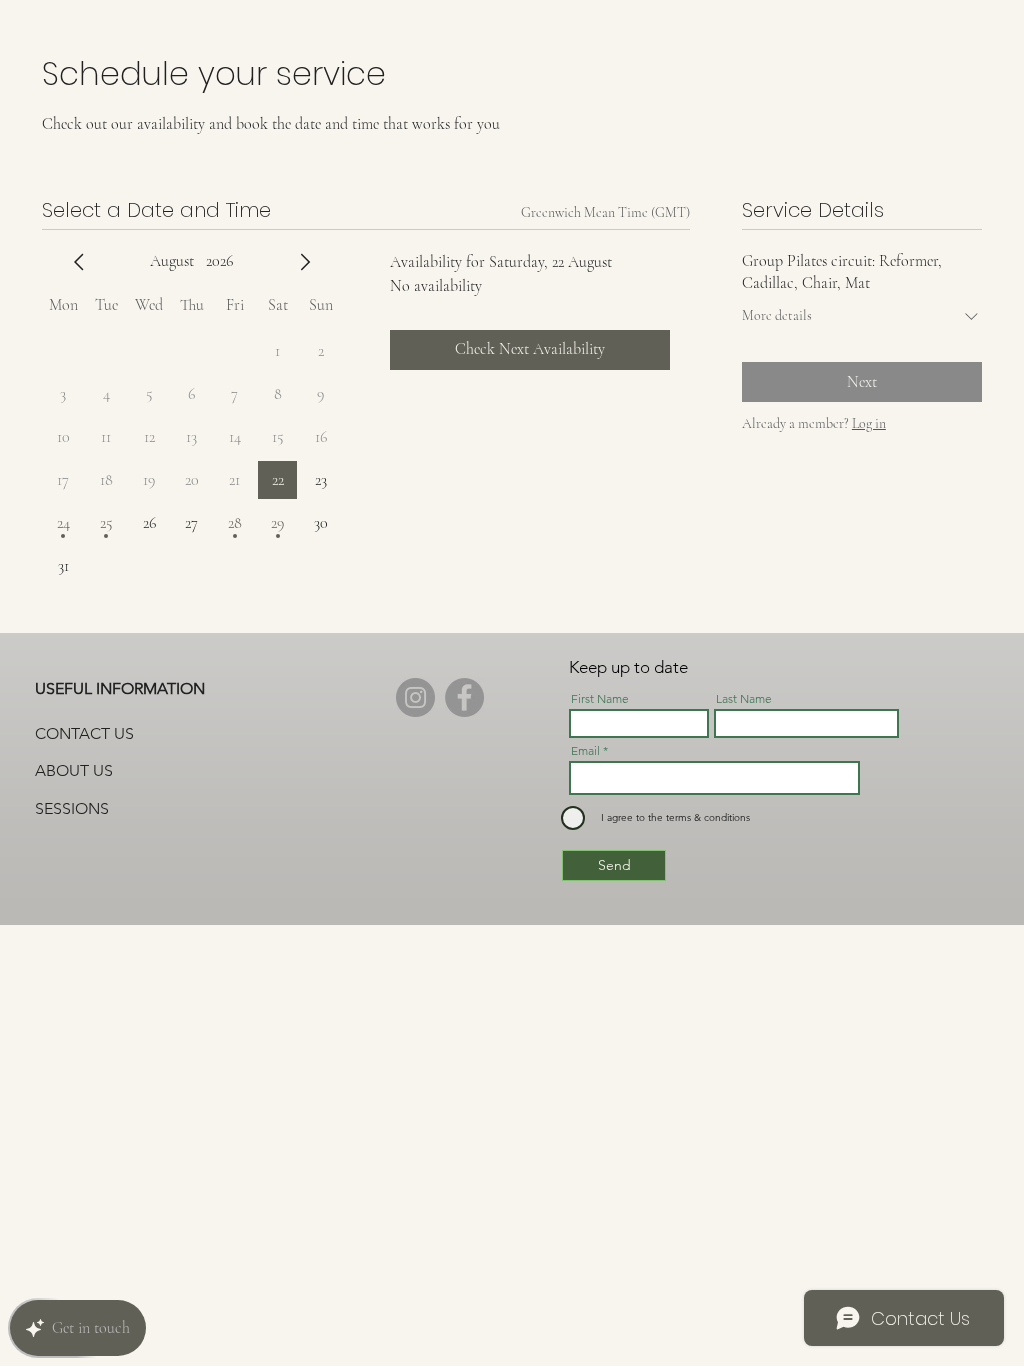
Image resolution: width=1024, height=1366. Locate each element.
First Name (600, 699)
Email (585, 751)
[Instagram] (415, 697)
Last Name (744, 699)
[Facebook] (464, 697)
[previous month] (79, 262)
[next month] (305, 262)
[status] (605, 212)
